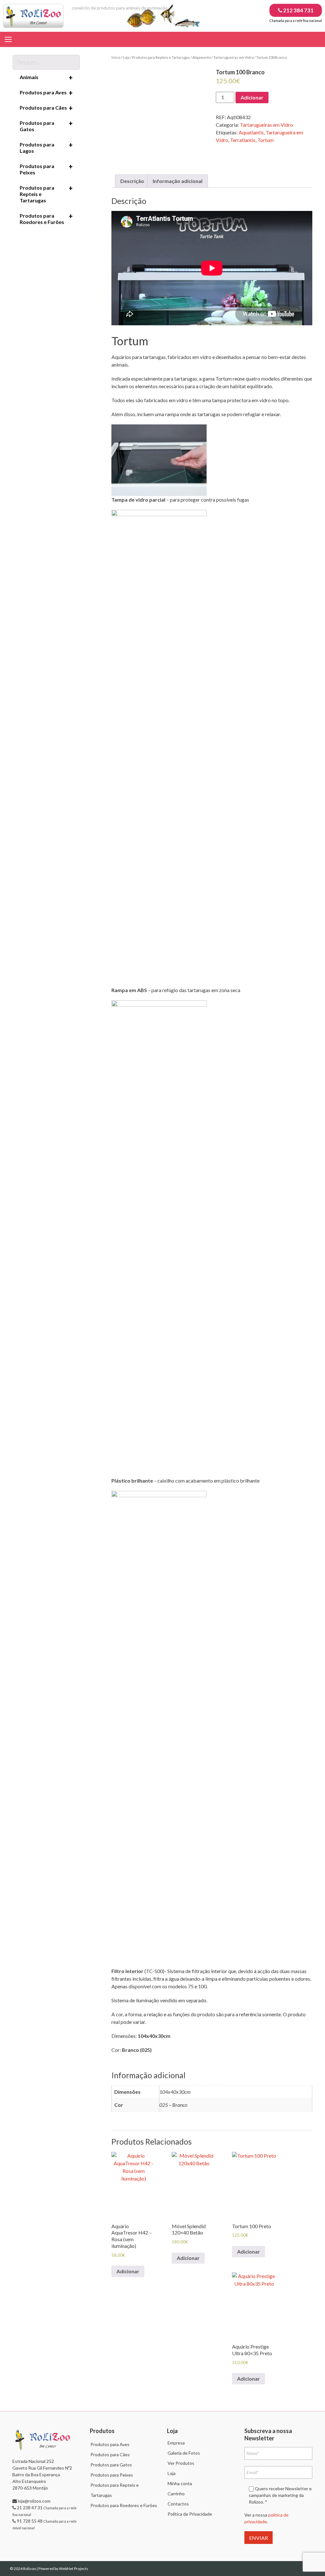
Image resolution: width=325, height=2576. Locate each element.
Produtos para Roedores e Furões (46, 219)
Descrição (132, 181)
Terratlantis (243, 140)
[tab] (132, 181)
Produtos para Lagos (46, 147)
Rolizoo (30, 2569)
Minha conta (180, 2483)
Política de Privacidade (190, 2514)
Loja (126, 57)
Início (116, 57)
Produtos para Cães (46, 108)
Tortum (265, 140)
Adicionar (252, 97)
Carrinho (176, 2494)
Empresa (176, 2443)
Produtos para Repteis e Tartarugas (161, 57)
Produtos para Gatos (46, 126)
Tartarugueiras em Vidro (233, 57)
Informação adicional (178, 181)
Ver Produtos (181, 2463)
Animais (46, 78)
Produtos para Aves (46, 93)
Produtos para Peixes (46, 169)
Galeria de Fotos (184, 2453)
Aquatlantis (251, 132)
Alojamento (202, 57)
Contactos (178, 2504)
